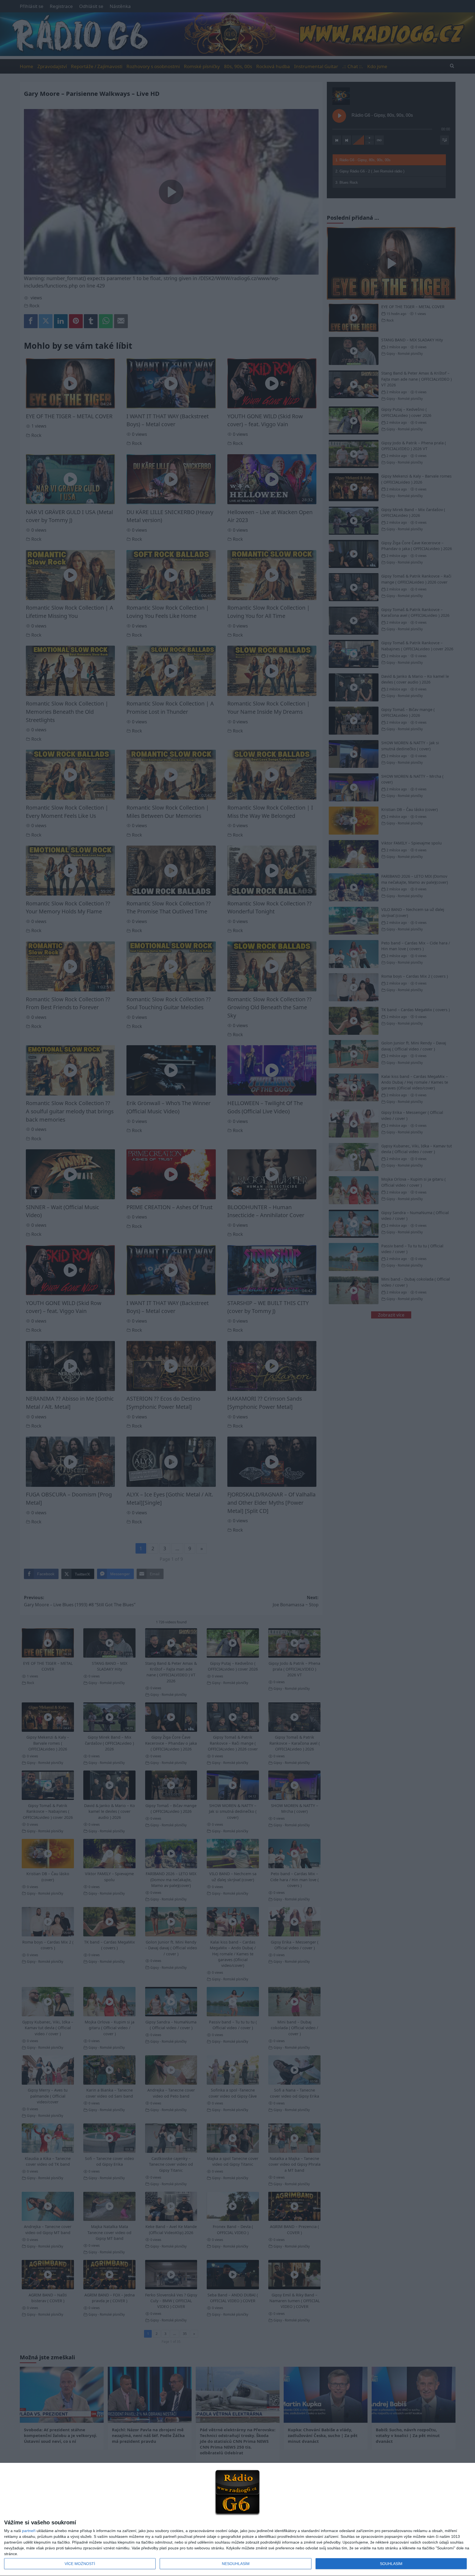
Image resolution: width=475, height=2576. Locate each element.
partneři (29, 2531)
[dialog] (237, 2520)
